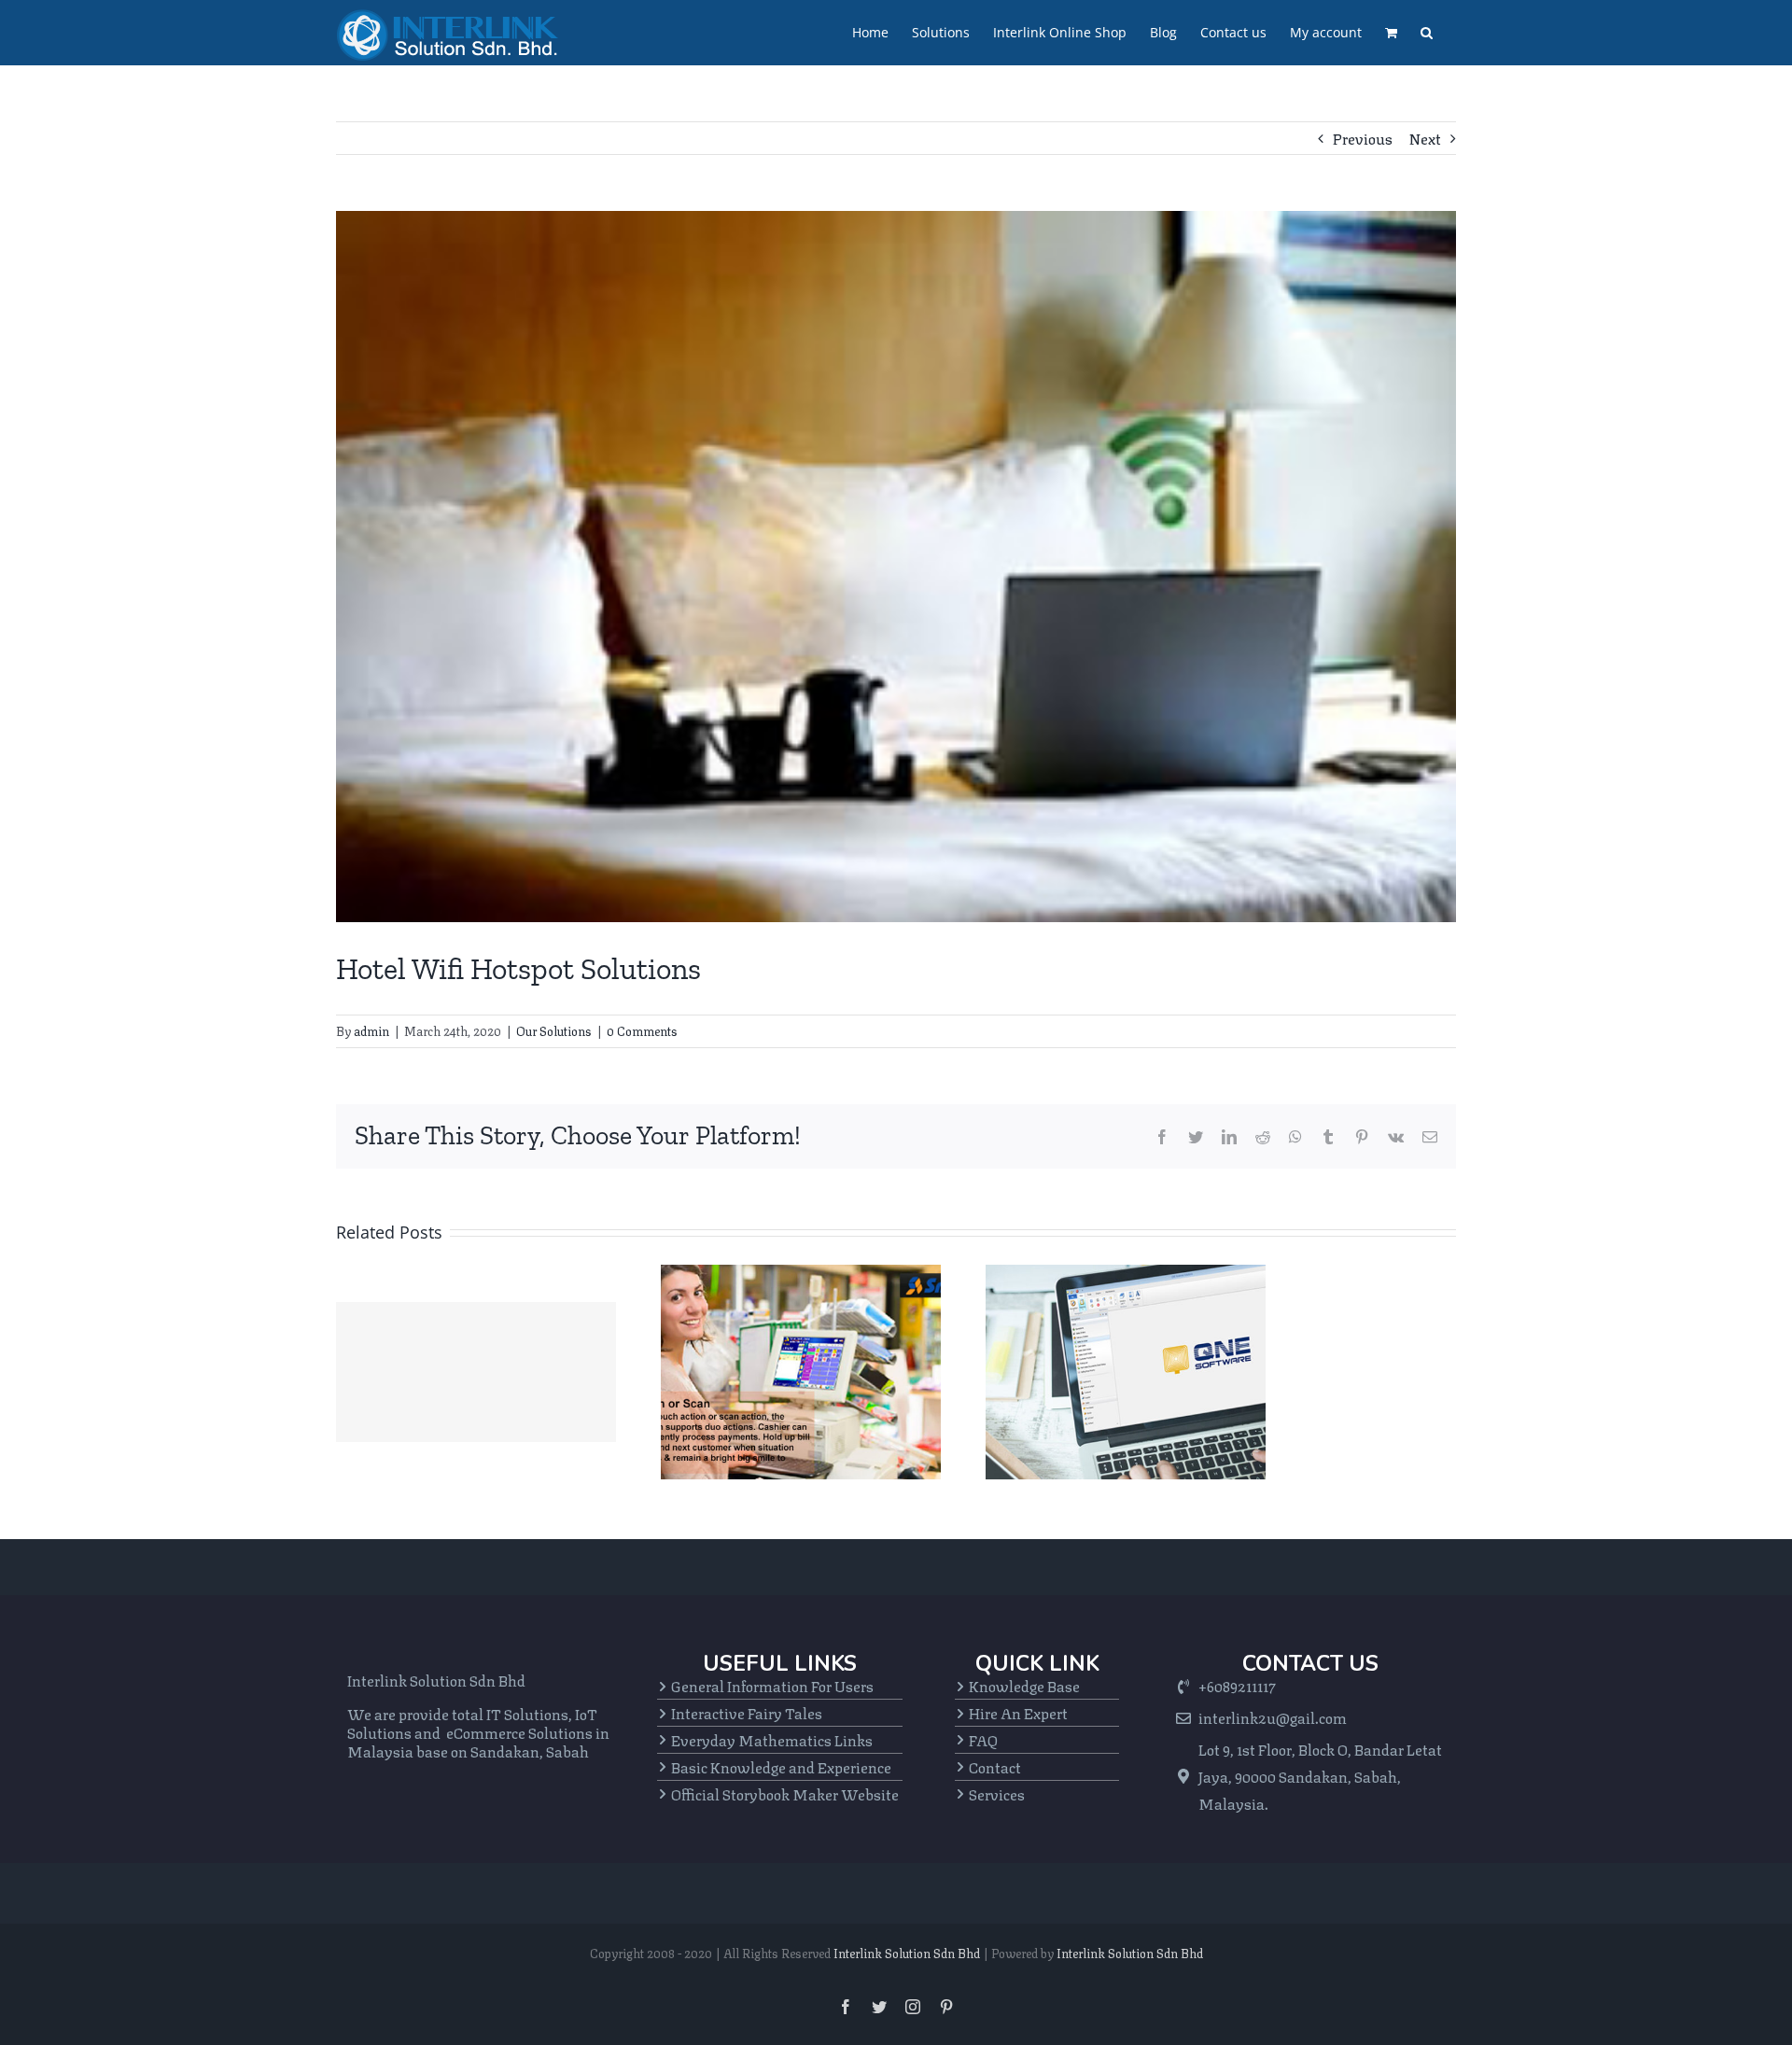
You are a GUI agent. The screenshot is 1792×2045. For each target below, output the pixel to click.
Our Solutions (554, 1030)
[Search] (1427, 33)
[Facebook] (1162, 1137)
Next (1425, 138)
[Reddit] (1263, 1137)
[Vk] (1396, 1137)
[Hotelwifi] (896, 567)
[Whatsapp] (1295, 1137)
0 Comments (642, 1030)
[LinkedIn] (1229, 1137)
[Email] (1430, 1137)
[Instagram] (913, 2007)
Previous (1363, 138)
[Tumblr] (1328, 1137)
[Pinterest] (1362, 1137)
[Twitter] (1196, 1137)
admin (371, 1030)
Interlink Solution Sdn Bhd (907, 1953)
